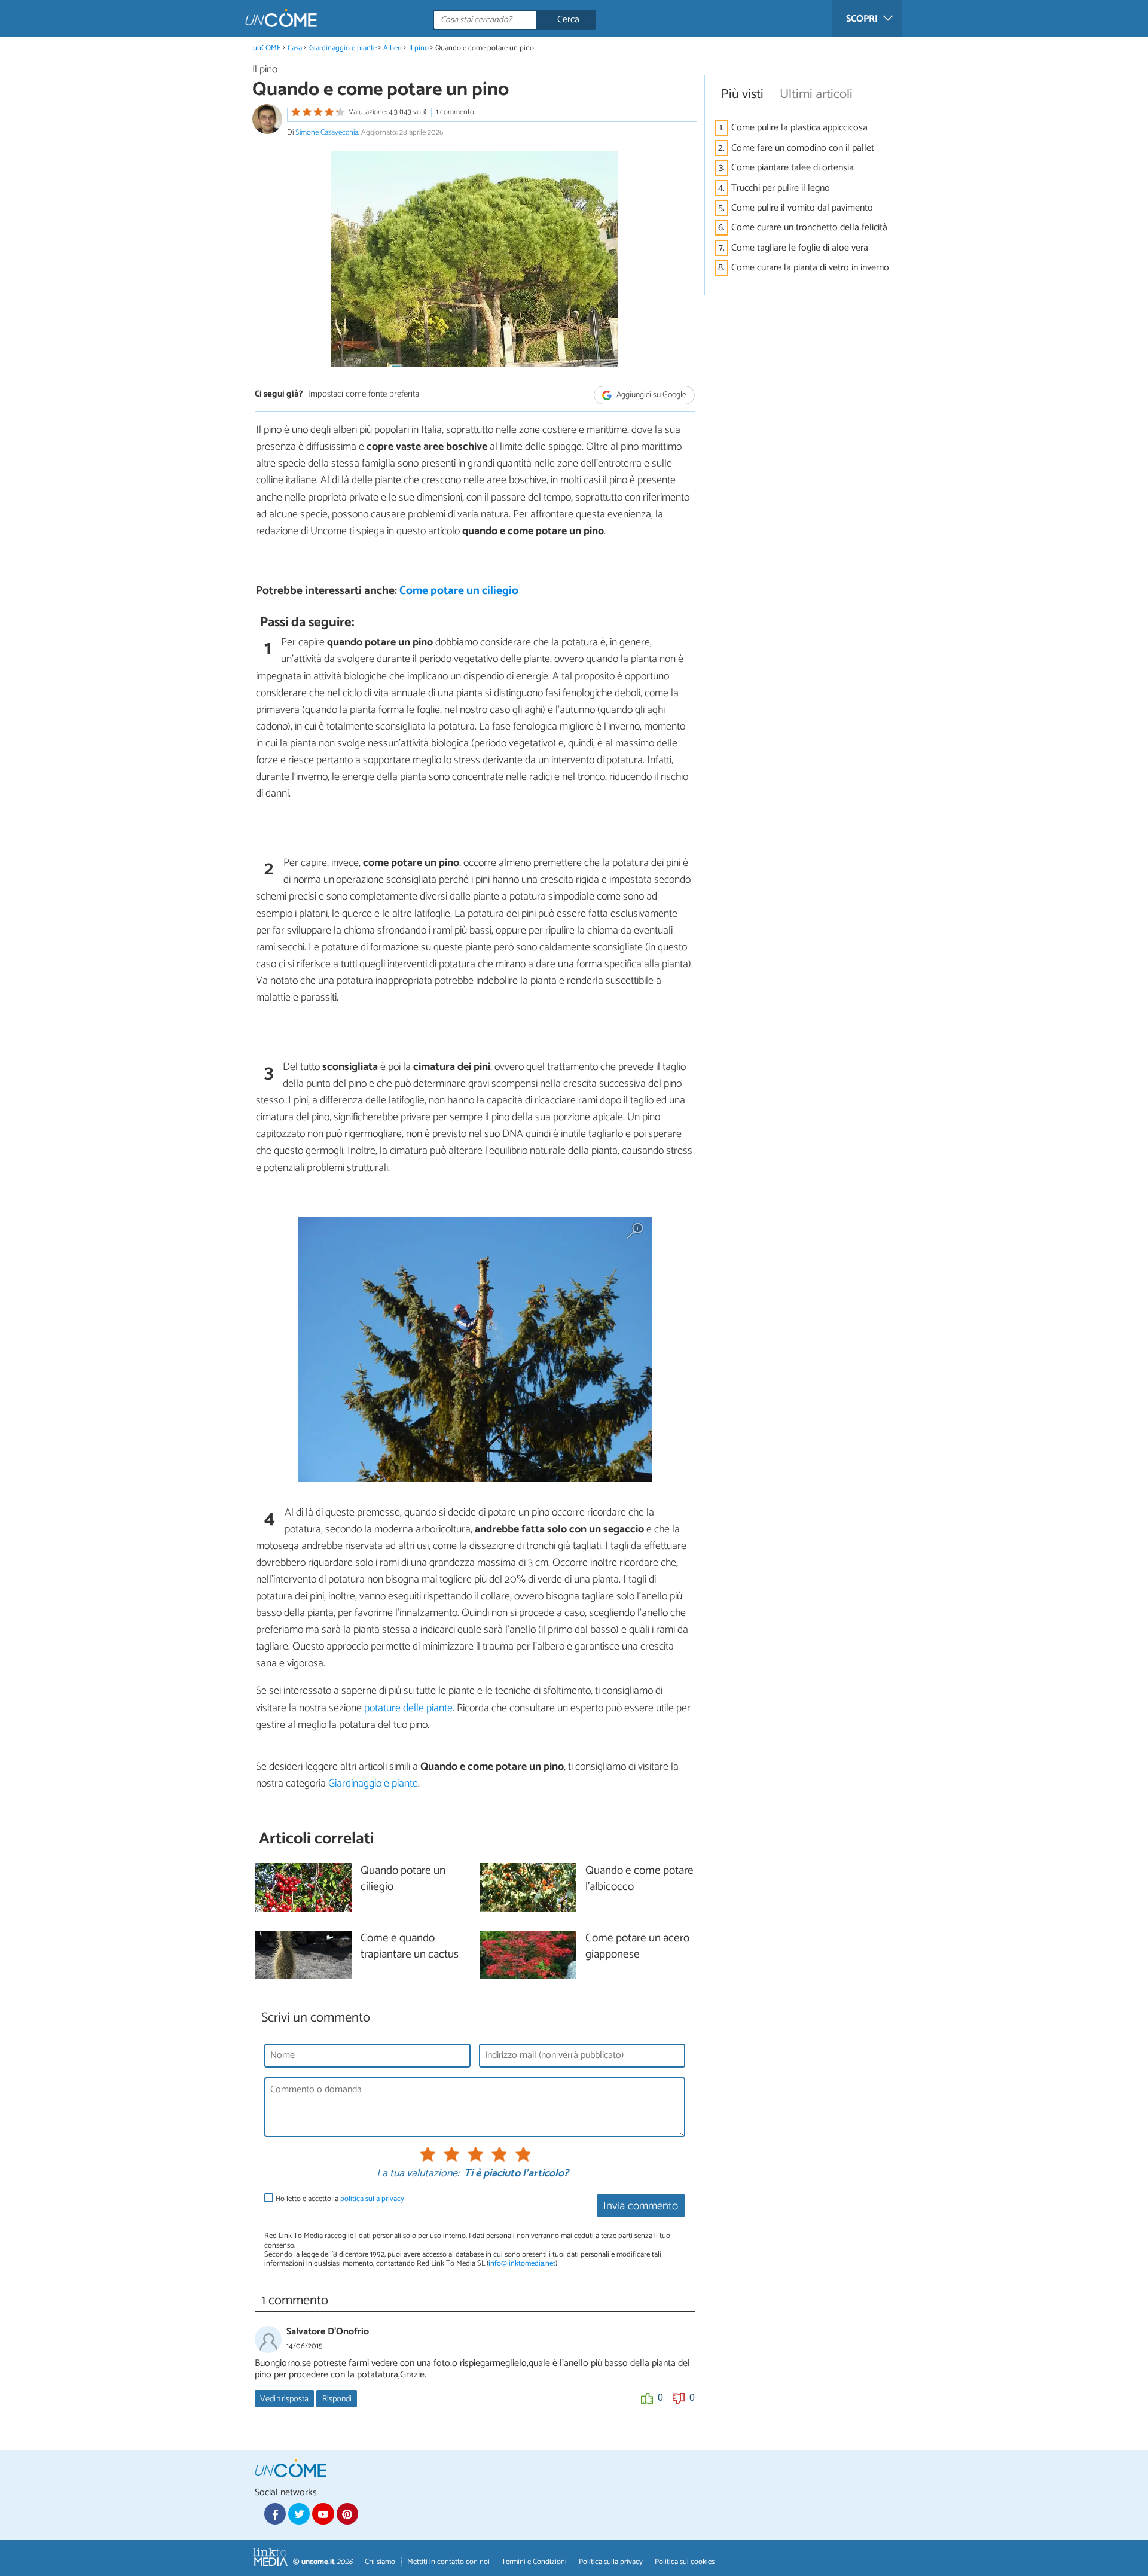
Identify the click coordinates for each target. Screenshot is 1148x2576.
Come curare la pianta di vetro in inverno (810, 268)
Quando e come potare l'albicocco (639, 1879)
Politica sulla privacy (611, 2562)
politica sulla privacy (372, 2199)
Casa (295, 48)
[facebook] (275, 2514)
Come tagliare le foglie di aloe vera (800, 248)
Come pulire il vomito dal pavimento (802, 208)
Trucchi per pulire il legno (781, 188)
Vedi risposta (284, 2399)
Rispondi (337, 2399)
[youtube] (323, 2514)
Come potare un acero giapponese (637, 1947)
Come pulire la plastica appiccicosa (799, 128)
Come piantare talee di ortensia (793, 168)
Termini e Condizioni (534, 2562)
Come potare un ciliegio (459, 591)
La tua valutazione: (418, 2174)
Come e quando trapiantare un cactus (410, 1947)
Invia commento (641, 2206)
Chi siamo (380, 2562)
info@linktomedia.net (522, 2263)
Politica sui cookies (685, 2562)
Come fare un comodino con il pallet (803, 148)
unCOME (267, 48)
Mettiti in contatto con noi (448, 2562)
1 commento (455, 112)
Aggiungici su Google (651, 395)
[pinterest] (347, 2514)
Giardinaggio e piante (343, 48)
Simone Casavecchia (327, 132)
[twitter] (299, 2514)
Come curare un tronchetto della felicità (809, 228)
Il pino (419, 48)
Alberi (393, 48)
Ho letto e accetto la (340, 2199)
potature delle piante (408, 1708)
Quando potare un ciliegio (403, 1879)
